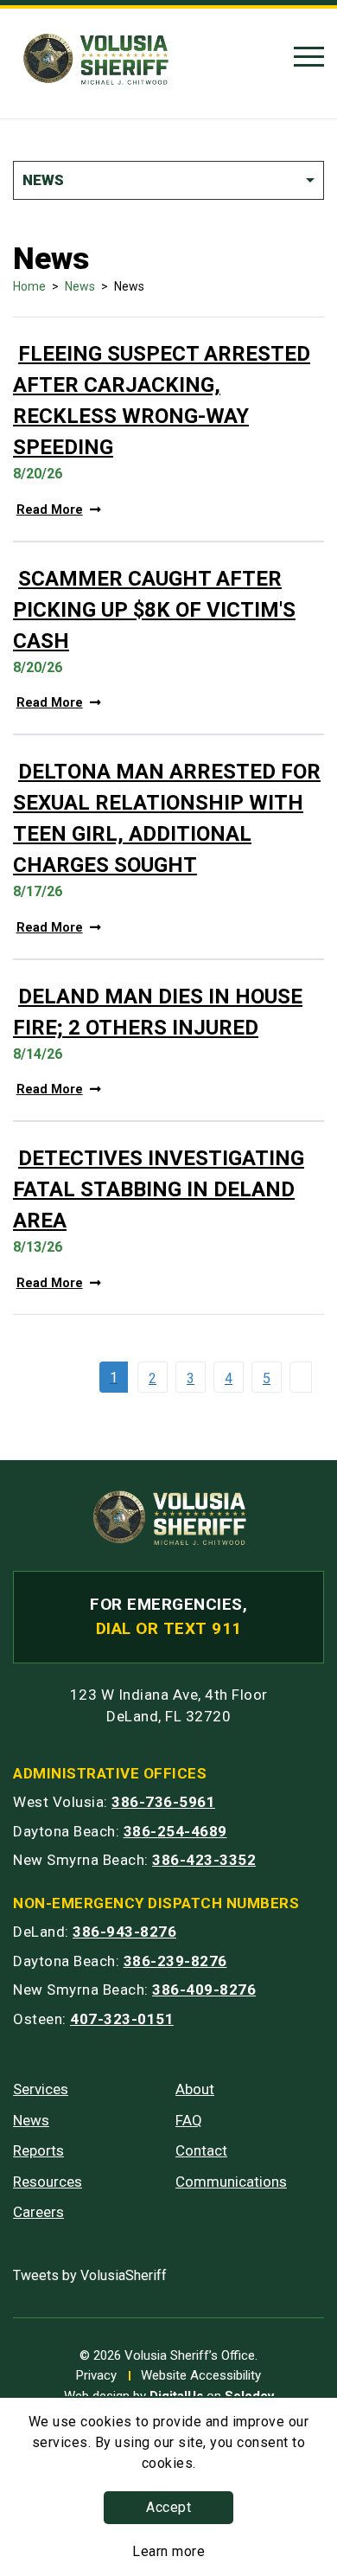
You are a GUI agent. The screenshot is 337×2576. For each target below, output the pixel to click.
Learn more (168, 2551)
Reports (38, 2150)
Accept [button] (168, 2507)
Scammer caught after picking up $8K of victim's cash (154, 610)
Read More (50, 510)
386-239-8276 (175, 1961)
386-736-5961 (163, 1802)
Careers (38, 2212)
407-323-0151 (122, 2019)
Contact (201, 2150)
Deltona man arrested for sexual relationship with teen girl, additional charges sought (167, 818)
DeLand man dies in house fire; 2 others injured (158, 1012)
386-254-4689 (175, 1831)
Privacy (96, 2375)
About (195, 2089)
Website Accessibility (201, 2375)
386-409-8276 (204, 1990)
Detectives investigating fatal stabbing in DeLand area (159, 1189)
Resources (48, 2182)
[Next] (305, 1377)
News (80, 286)
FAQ (189, 2120)
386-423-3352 (204, 1860)
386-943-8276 (124, 1932)
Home (29, 286)
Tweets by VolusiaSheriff (90, 2275)
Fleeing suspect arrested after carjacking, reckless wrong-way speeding (162, 400)
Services (41, 2089)
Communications (231, 2182)
